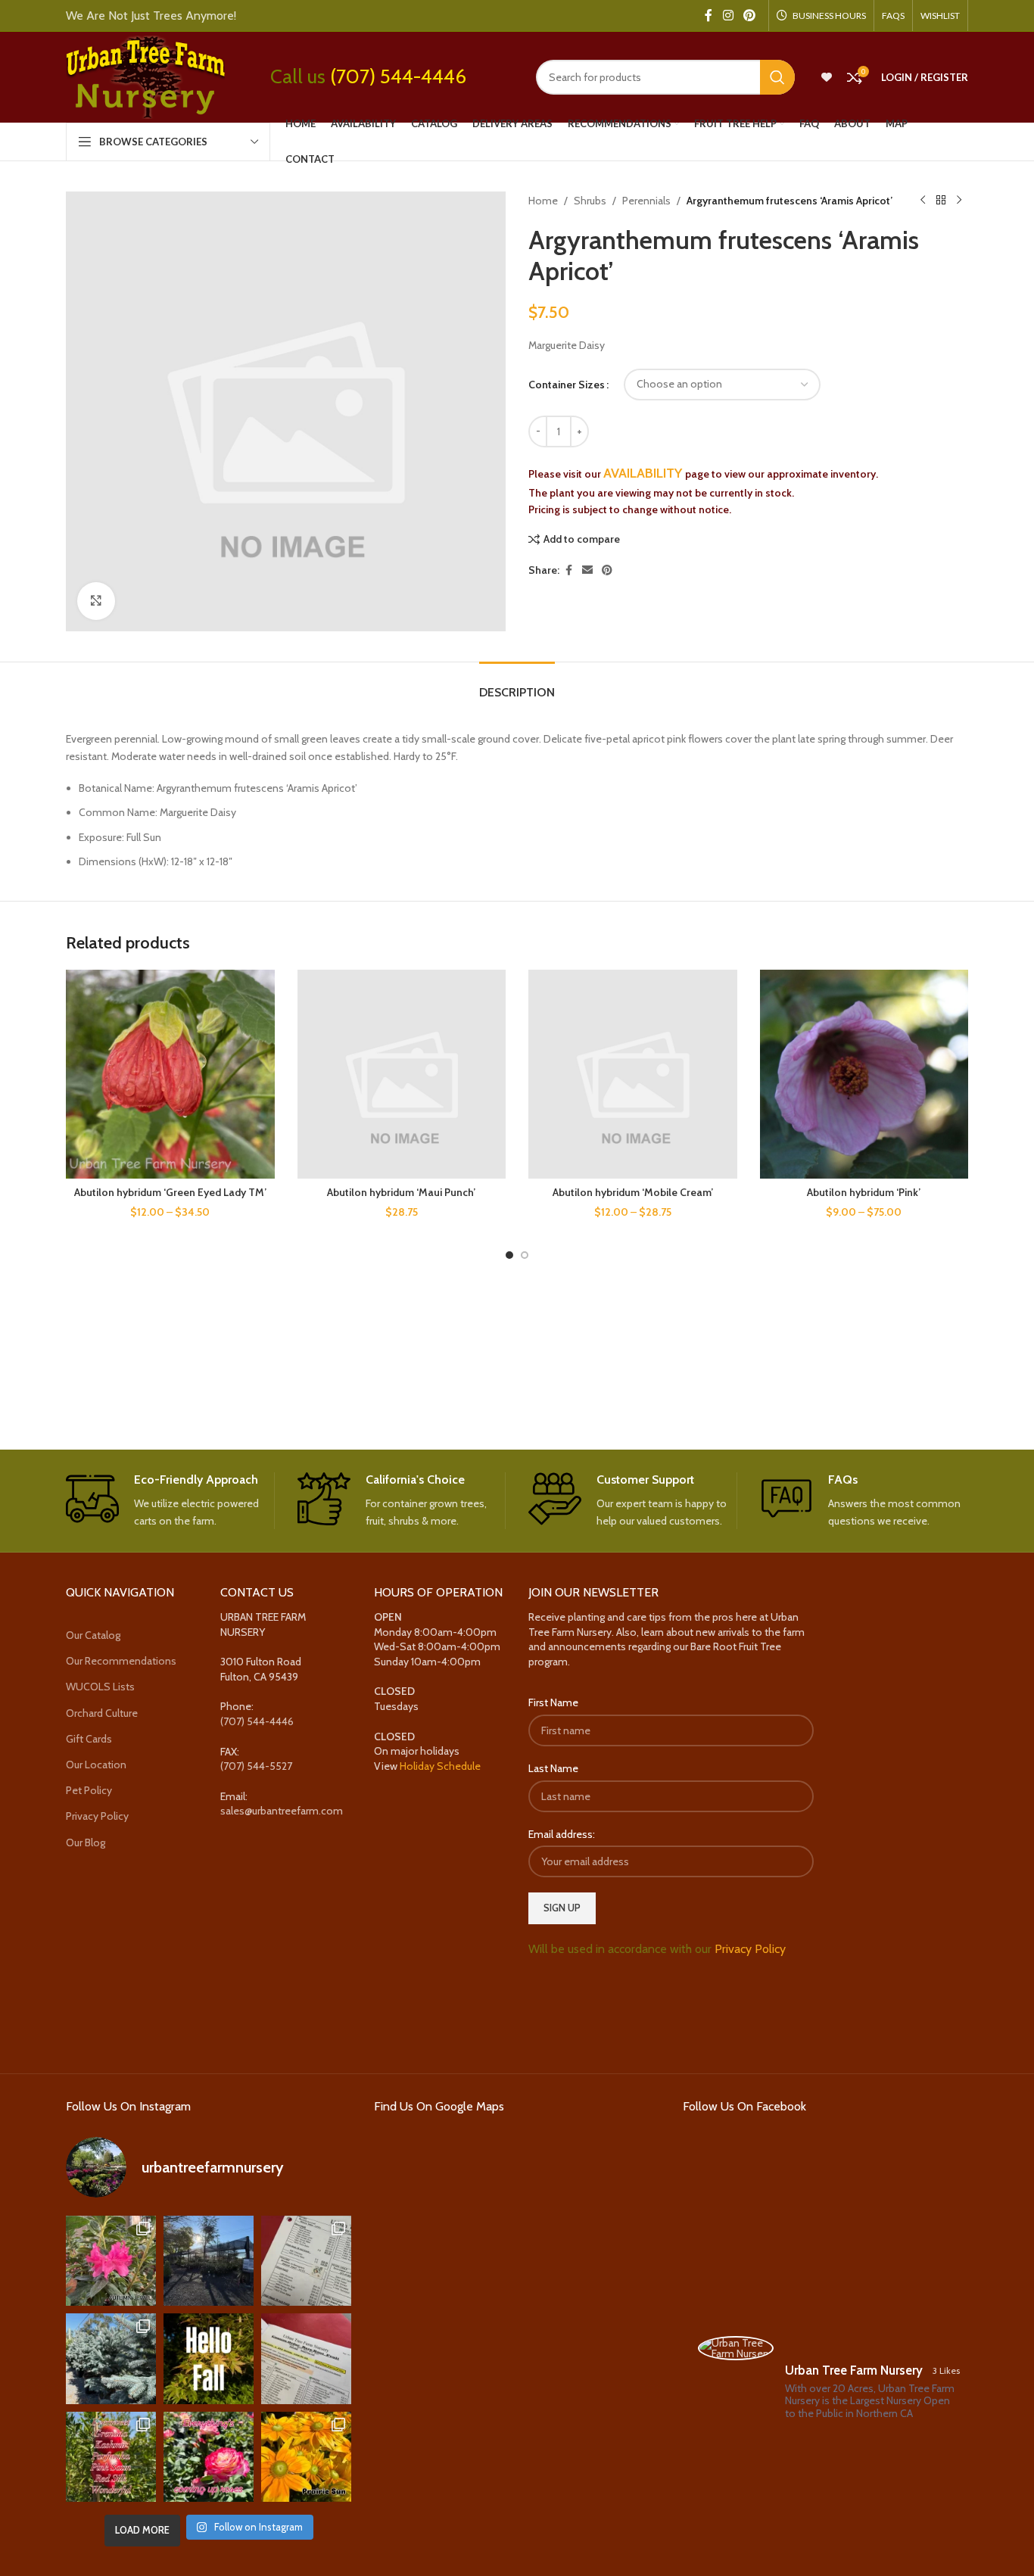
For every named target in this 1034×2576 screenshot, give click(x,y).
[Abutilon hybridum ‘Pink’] (864, 1074)
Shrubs (590, 201)
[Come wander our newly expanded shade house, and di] (209, 2261)
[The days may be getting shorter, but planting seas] (209, 2358)
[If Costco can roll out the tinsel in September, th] (111, 2358)
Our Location (96, 1765)
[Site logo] (145, 76)
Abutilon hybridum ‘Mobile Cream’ (633, 1192)
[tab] (517, 685)
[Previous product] (923, 201)
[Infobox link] (170, 1501)
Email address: (562, 1834)
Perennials (646, 201)
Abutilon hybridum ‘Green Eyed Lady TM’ (170, 1192)
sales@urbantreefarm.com (282, 1811)
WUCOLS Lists (100, 1687)
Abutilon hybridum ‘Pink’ (864, 1192)
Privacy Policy (97, 1816)
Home (543, 201)
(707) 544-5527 (256, 1766)
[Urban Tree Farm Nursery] (736, 2348)
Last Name (553, 1768)
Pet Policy (89, 1790)
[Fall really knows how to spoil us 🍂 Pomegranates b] (111, 2457)
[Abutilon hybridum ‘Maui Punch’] (402, 1074)
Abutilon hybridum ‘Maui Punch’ (401, 1192)
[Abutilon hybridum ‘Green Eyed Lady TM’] (170, 1074)
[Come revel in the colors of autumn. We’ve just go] (111, 2261)
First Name (553, 1702)
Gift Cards (89, 1739)
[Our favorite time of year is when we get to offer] (306, 2358)
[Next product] (959, 201)
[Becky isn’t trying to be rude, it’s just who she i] (306, 2457)
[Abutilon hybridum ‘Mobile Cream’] (633, 1074)
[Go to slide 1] (509, 1255)
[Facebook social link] (709, 16)
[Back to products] (941, 201)
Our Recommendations (121, 1661)
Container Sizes (567, 385)
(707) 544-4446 (398, 76)
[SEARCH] (777, 77)
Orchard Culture (102, 1713)
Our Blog (86, 1842)
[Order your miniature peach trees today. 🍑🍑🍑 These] (306, 2261)
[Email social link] (587, 570)
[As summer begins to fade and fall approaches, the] (209, 2457)
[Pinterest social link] (750, 16)
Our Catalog (93, 1635)
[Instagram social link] (728, 16)
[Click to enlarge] (96, 601)
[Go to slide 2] (525, 1255)
